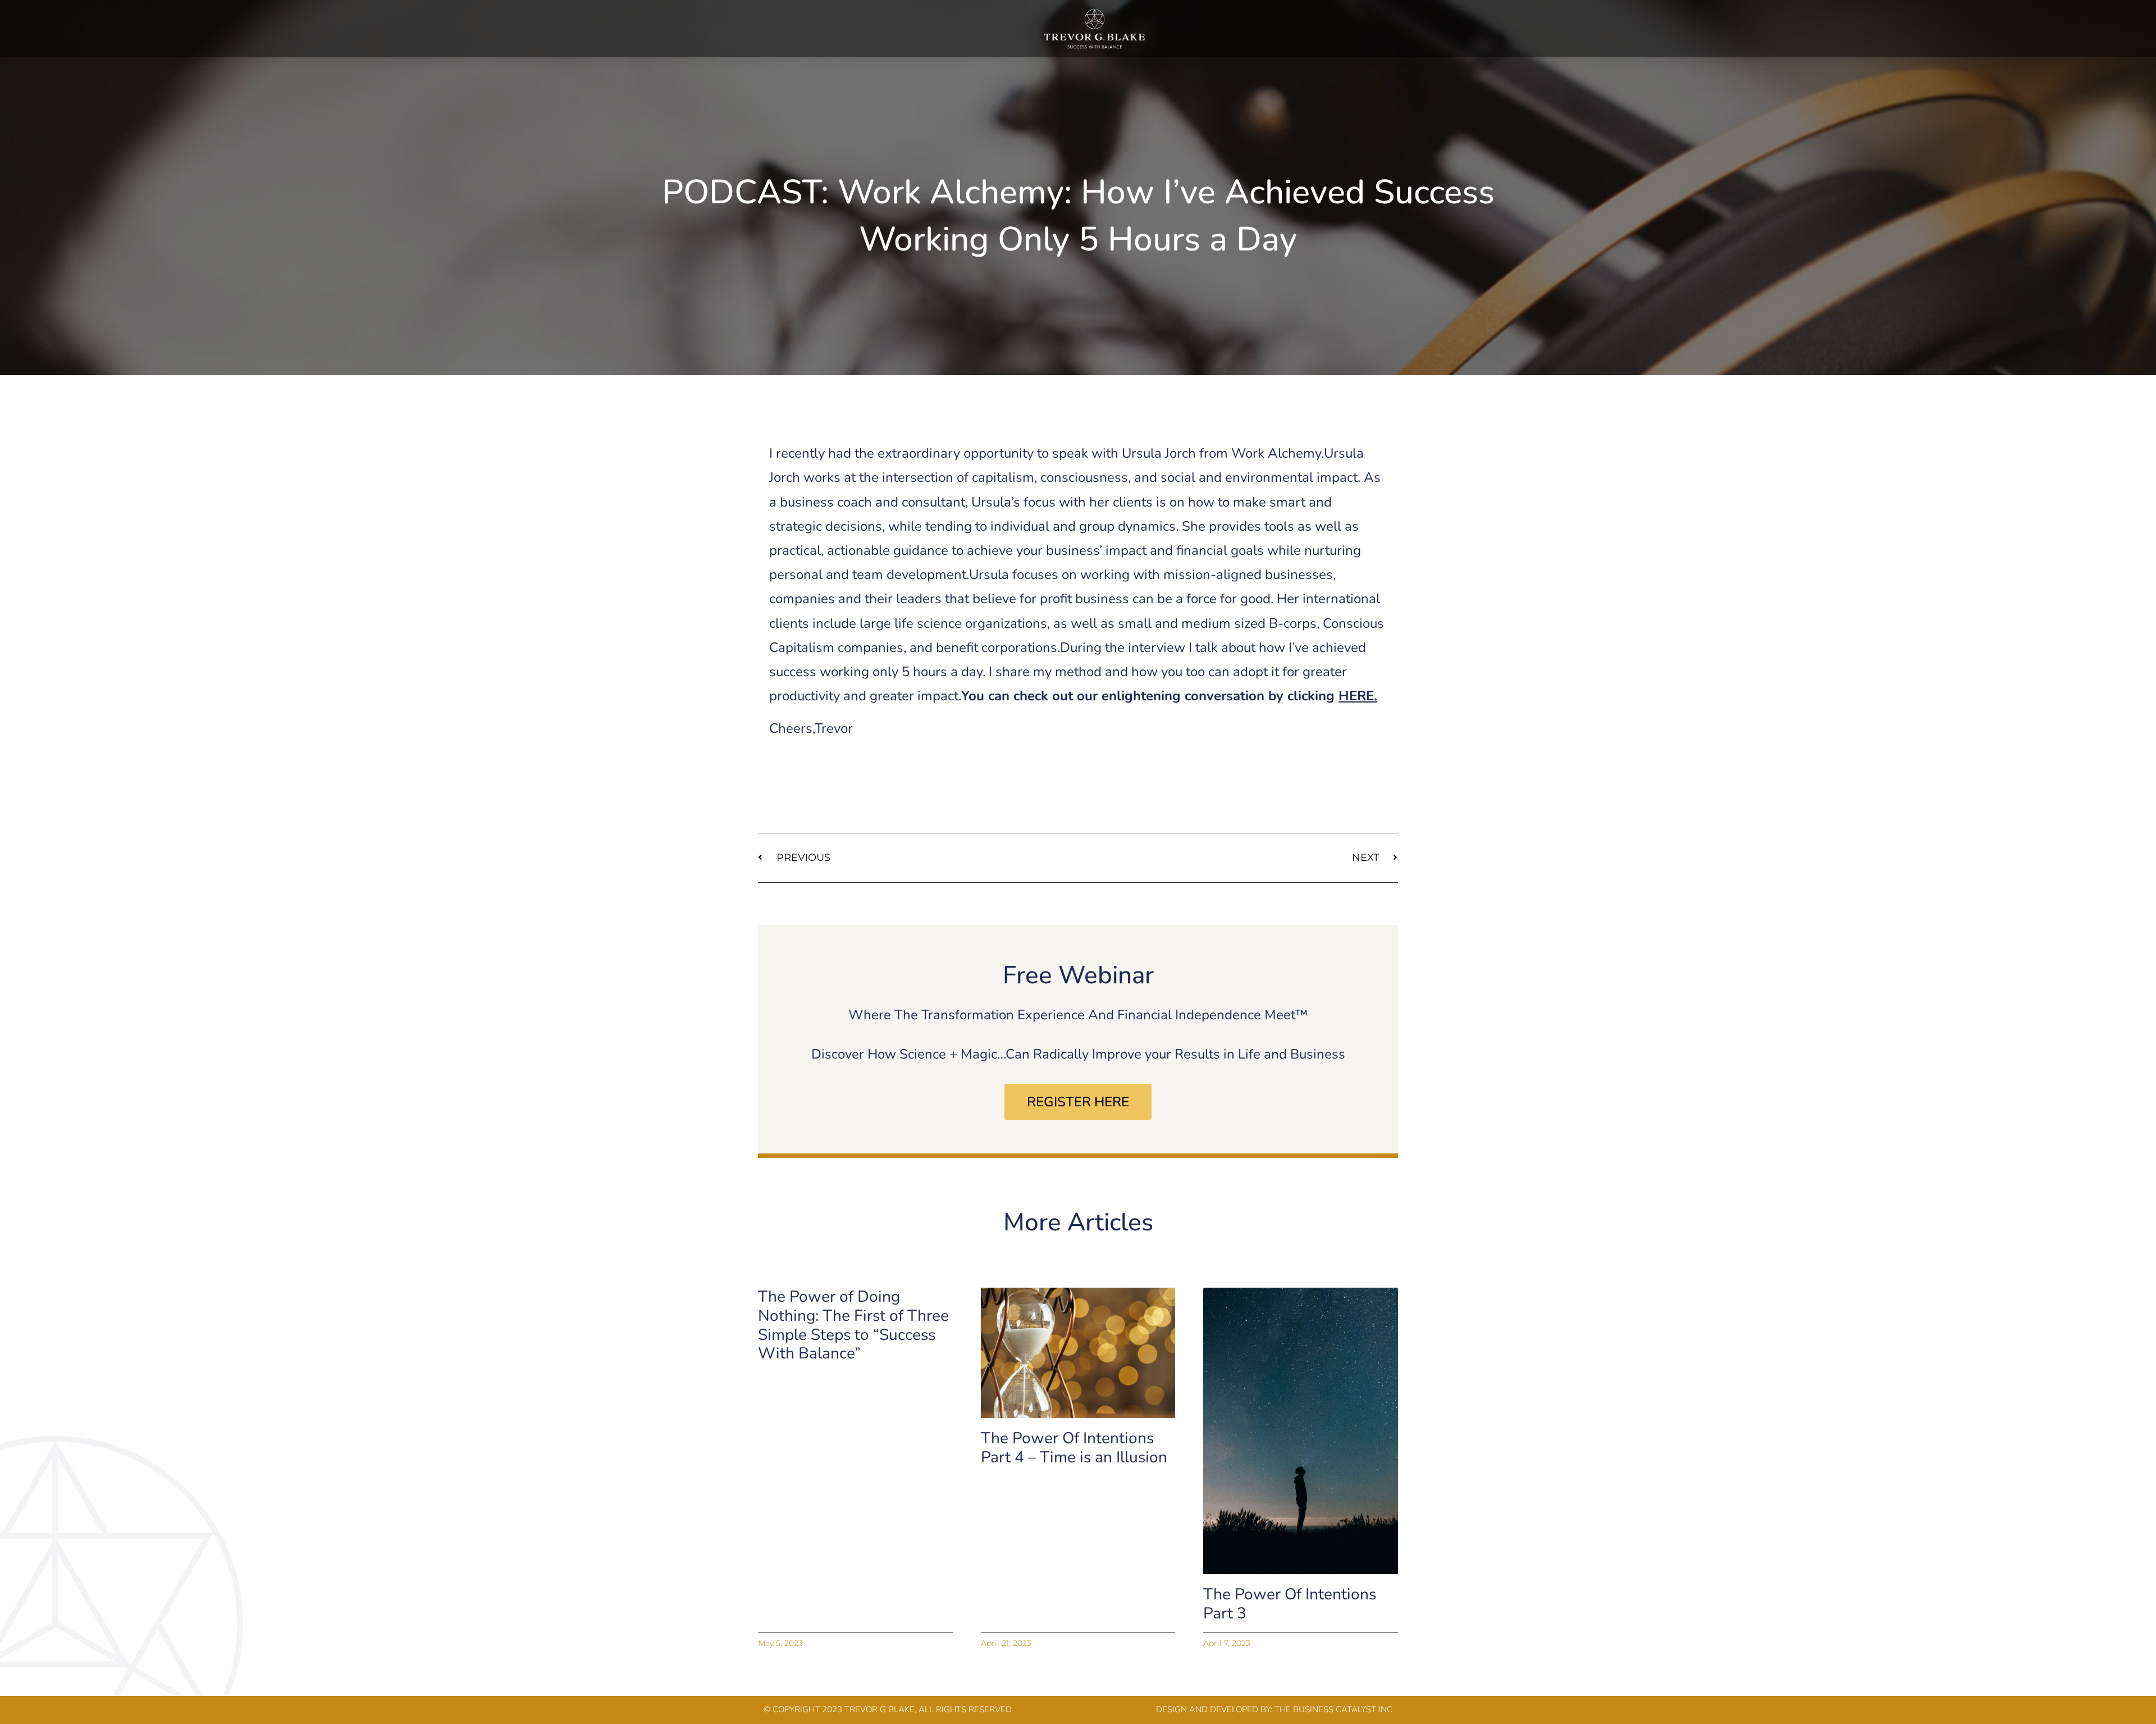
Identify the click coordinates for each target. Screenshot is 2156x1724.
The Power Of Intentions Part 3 (1290, 1604)
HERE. (1358, 696)
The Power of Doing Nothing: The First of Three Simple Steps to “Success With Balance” (853, 1325)
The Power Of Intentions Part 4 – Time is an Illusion (1074, 1448)
